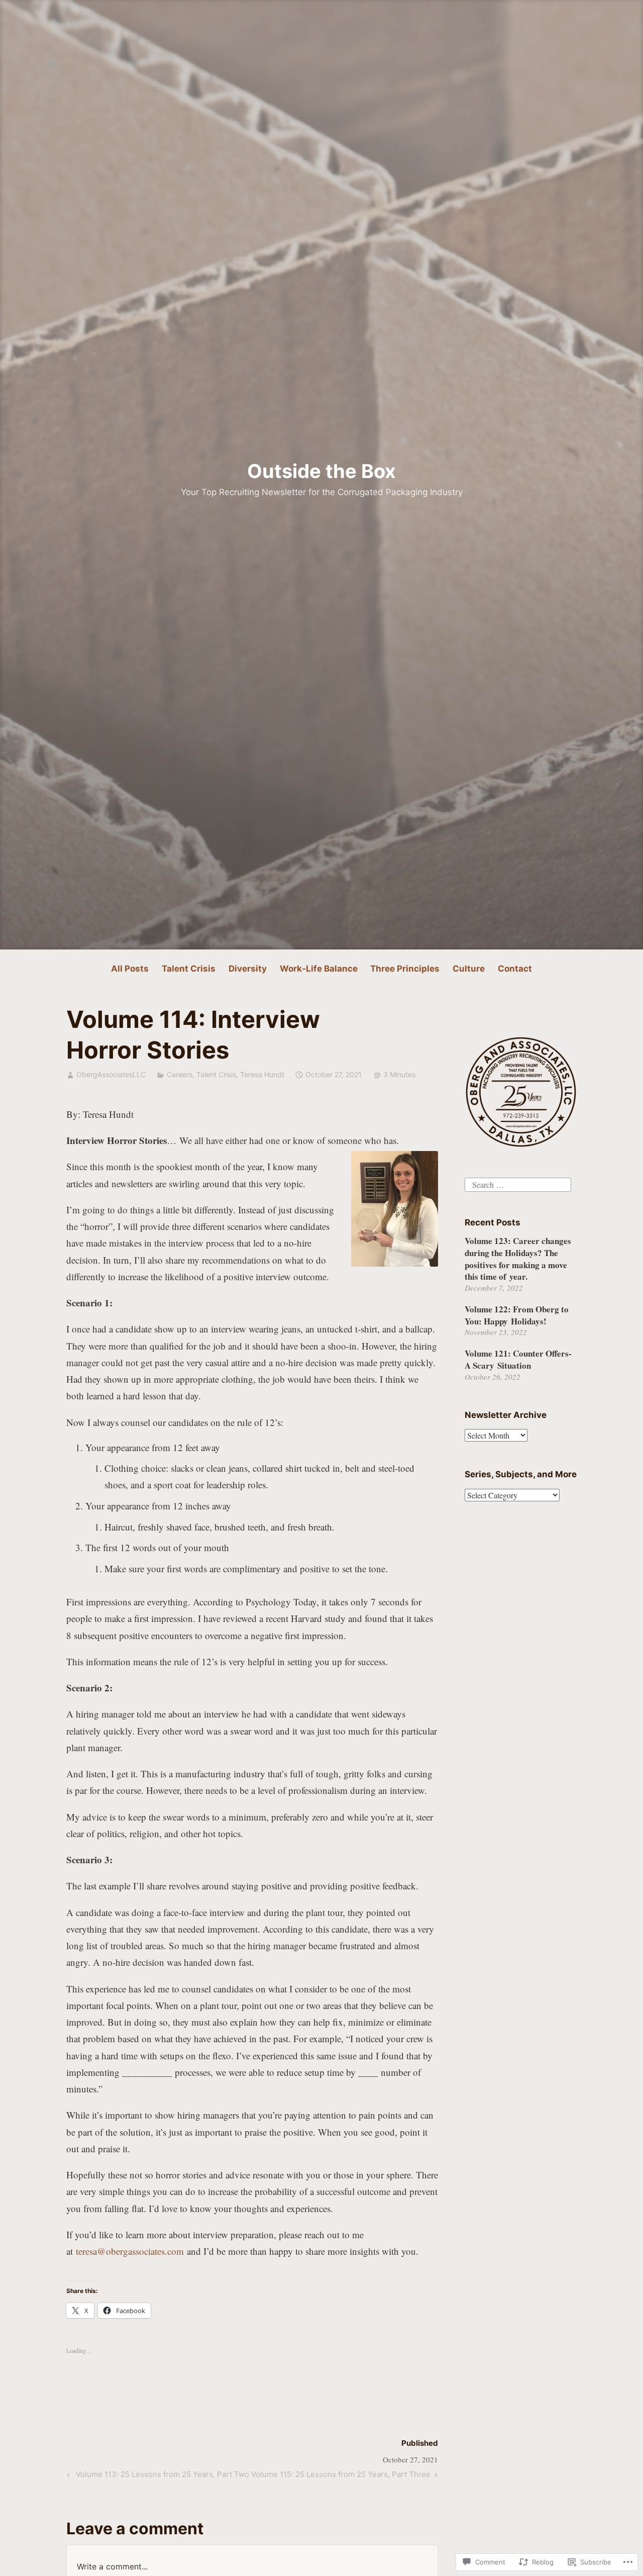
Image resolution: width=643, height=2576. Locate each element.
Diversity (248, 969)
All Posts (130, 969)
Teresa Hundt (262, 1074)
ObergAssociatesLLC (111, 1074)
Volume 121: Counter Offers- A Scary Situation (518, 1359)
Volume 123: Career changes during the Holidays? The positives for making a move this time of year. (518, 1259)
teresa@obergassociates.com (130, 2251)
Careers (180, 1074)
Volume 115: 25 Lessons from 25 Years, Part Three (341, 2476)
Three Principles (405, 969)
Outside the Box (321, 471)
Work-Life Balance (319, 969)
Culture (469, 969)
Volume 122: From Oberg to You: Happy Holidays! (517, 1315)
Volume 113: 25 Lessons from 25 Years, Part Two (156, 2476)
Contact (515, 969)
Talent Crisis (189, 969)
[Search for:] (518, 1183)
